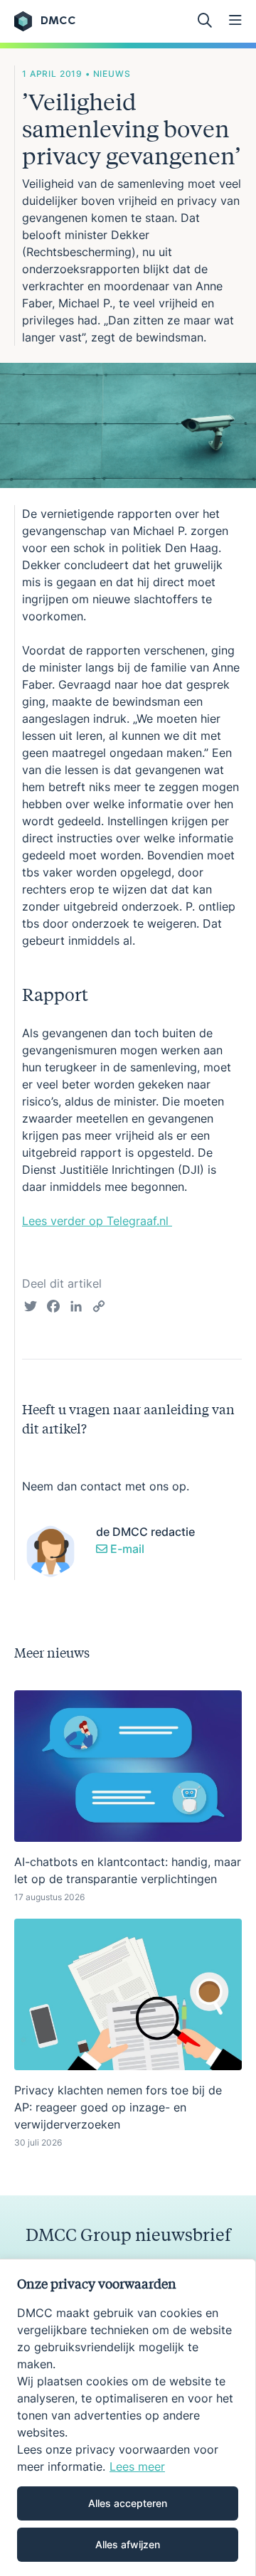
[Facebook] (53, 1308)
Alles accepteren (128, 2503)
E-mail (126, 1549)
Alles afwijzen (128, 2544)
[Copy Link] (99, 1308)
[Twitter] (31, 1308)
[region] (128, 2417)
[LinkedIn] (76, 1308)
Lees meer (137, 2466)
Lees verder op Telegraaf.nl (97, 1221)
